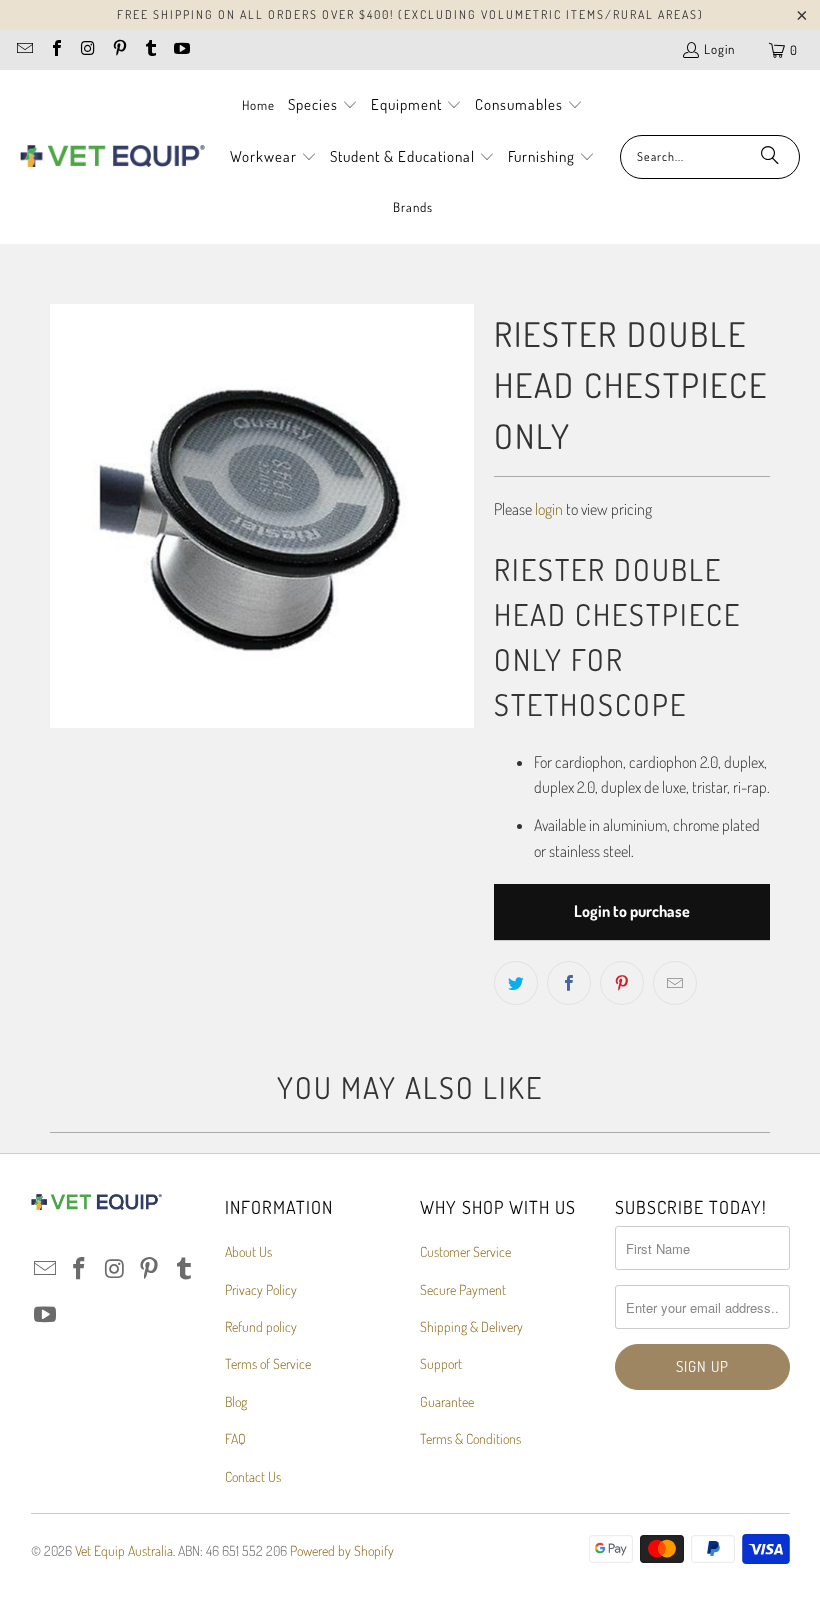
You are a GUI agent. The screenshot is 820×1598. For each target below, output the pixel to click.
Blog (236, 1401)
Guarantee (447, 1401)
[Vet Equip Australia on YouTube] (181, 50)
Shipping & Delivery (471, 1326)
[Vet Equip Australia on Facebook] (55, 50)
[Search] (770, 157)
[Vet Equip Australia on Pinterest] (118, 50)
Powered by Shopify (342, 1550)
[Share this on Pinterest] (622, 983)
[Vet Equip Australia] (112, 157)
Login (719, 49)
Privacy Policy (261, 1289)
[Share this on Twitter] (516, 983)
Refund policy (261, 1326)
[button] (323, 106)
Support (441, 1363)
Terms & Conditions (470, 1438)
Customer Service (465, 1251)
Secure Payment (463, 1289)
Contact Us (253, 1476)
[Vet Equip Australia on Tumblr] (150, 50)
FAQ (235, 1438)
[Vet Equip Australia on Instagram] (87, 50)
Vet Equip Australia (124, 1550)
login (549, 509)
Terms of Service (268, 1363)
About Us (248, 1251)
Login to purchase (632, 911)
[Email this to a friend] (675, 983)
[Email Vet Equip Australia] (24, 50)
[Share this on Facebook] (569, 983)
